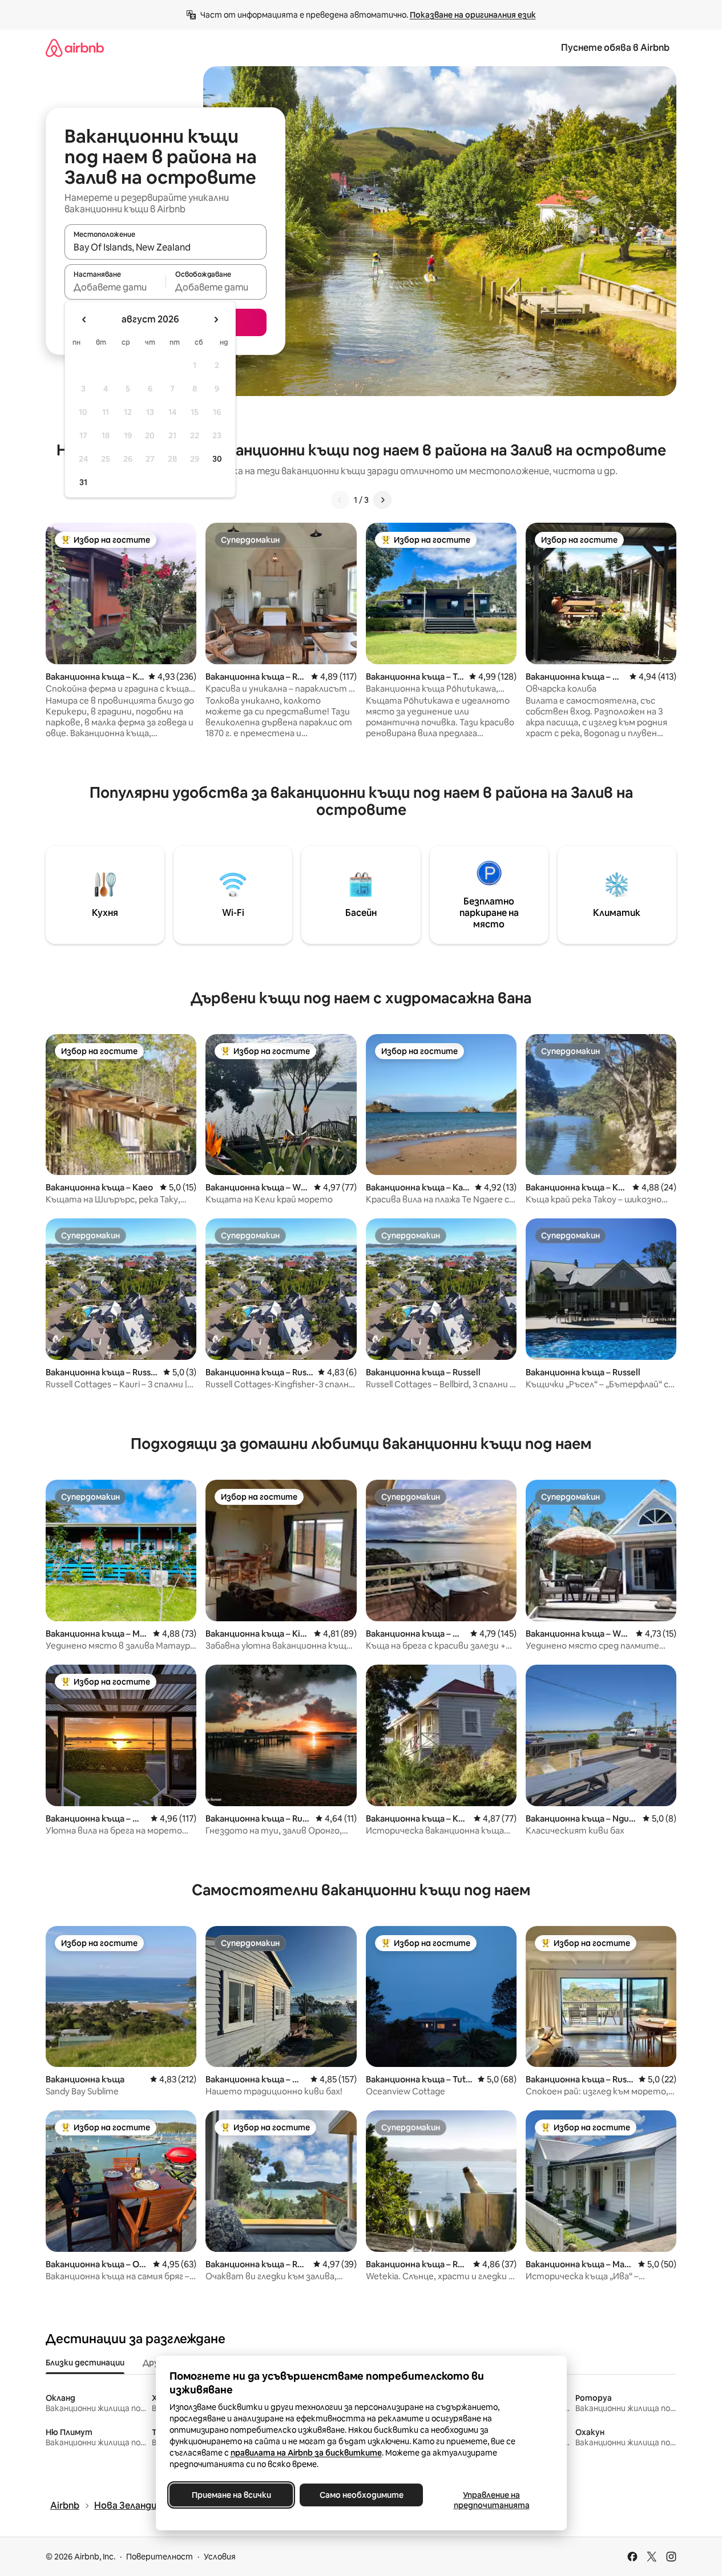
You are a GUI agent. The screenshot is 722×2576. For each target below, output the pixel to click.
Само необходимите (361, 2495)
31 (83, 482)
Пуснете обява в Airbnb (615, 48)
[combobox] (166, 247)
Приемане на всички (231, 2495)
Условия (220, 2557)
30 (217, 459)
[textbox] (115, 287)
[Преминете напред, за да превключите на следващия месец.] (216, 320)
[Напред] (382, 500)
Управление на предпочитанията (491, 2500)
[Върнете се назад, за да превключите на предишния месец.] (84, 320)
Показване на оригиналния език (473, 15)
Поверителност (160, 2557)
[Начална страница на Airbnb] (75, 48)
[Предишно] (340, 500)
